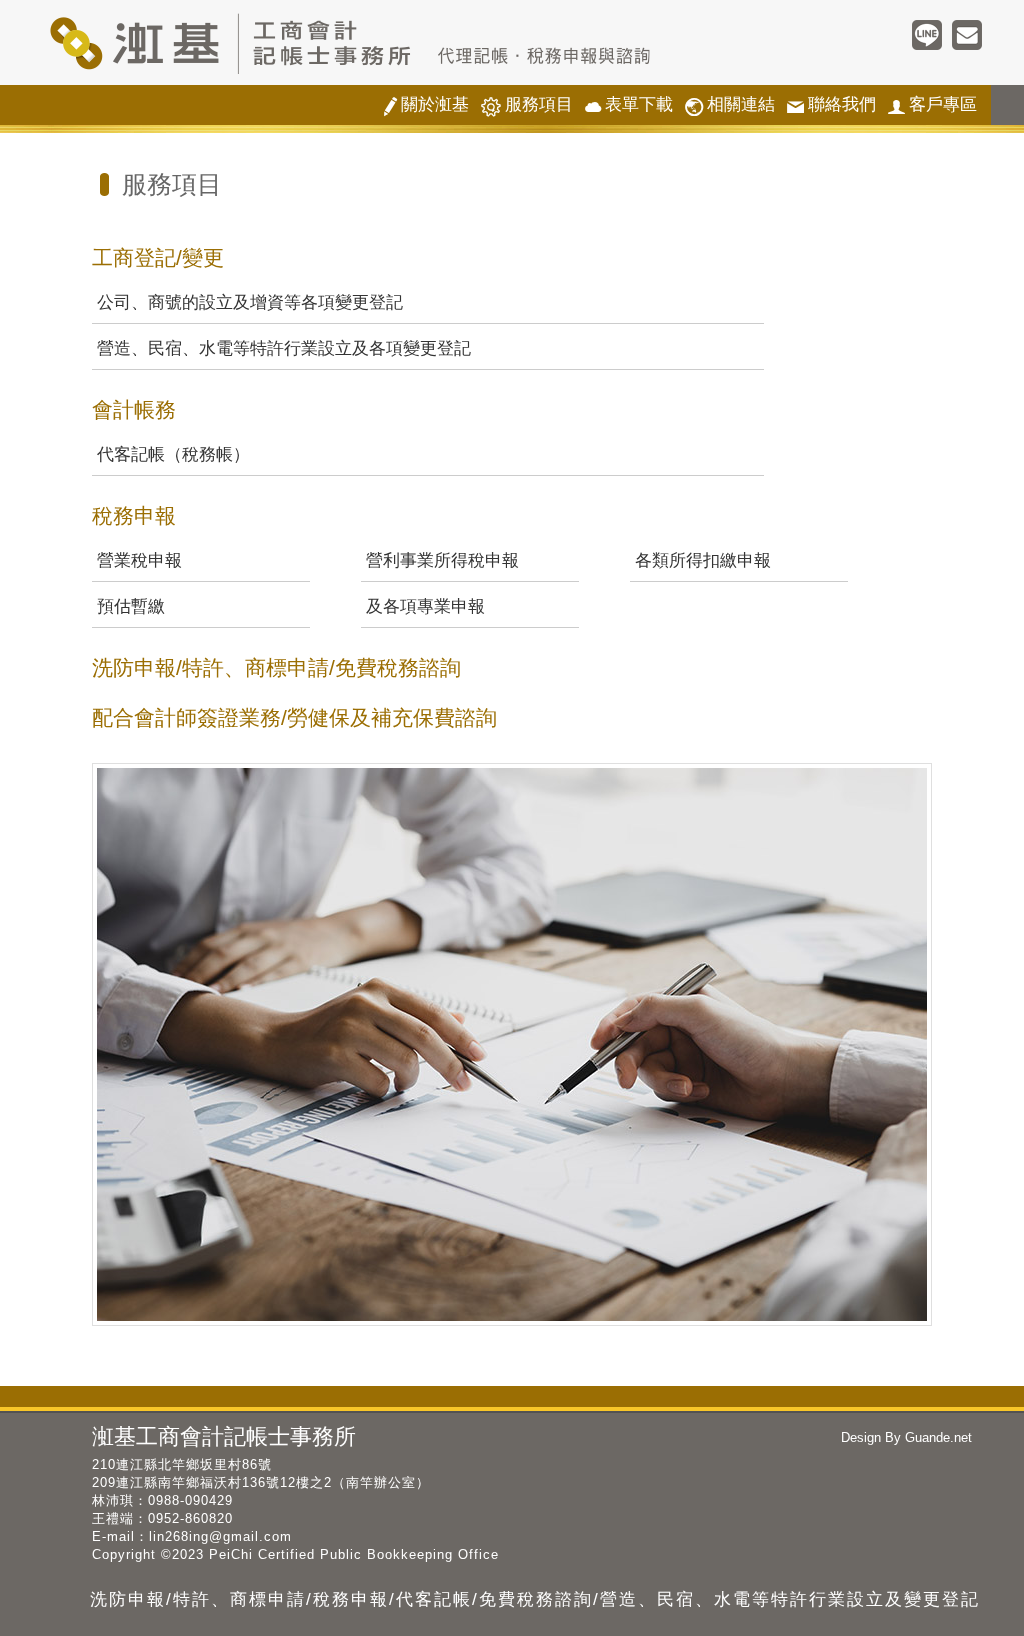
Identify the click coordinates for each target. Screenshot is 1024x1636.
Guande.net (936, 1437)
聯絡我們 (831, 106)
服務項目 (527, 106)
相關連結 (730, 106)
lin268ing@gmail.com (220, 1536)
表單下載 (629, 106)
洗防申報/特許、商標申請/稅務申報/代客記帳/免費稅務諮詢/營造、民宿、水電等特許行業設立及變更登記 (535, 1599)
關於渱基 (426, 106)
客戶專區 (932, 106)
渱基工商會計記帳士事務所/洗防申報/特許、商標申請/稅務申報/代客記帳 (392, 42)
